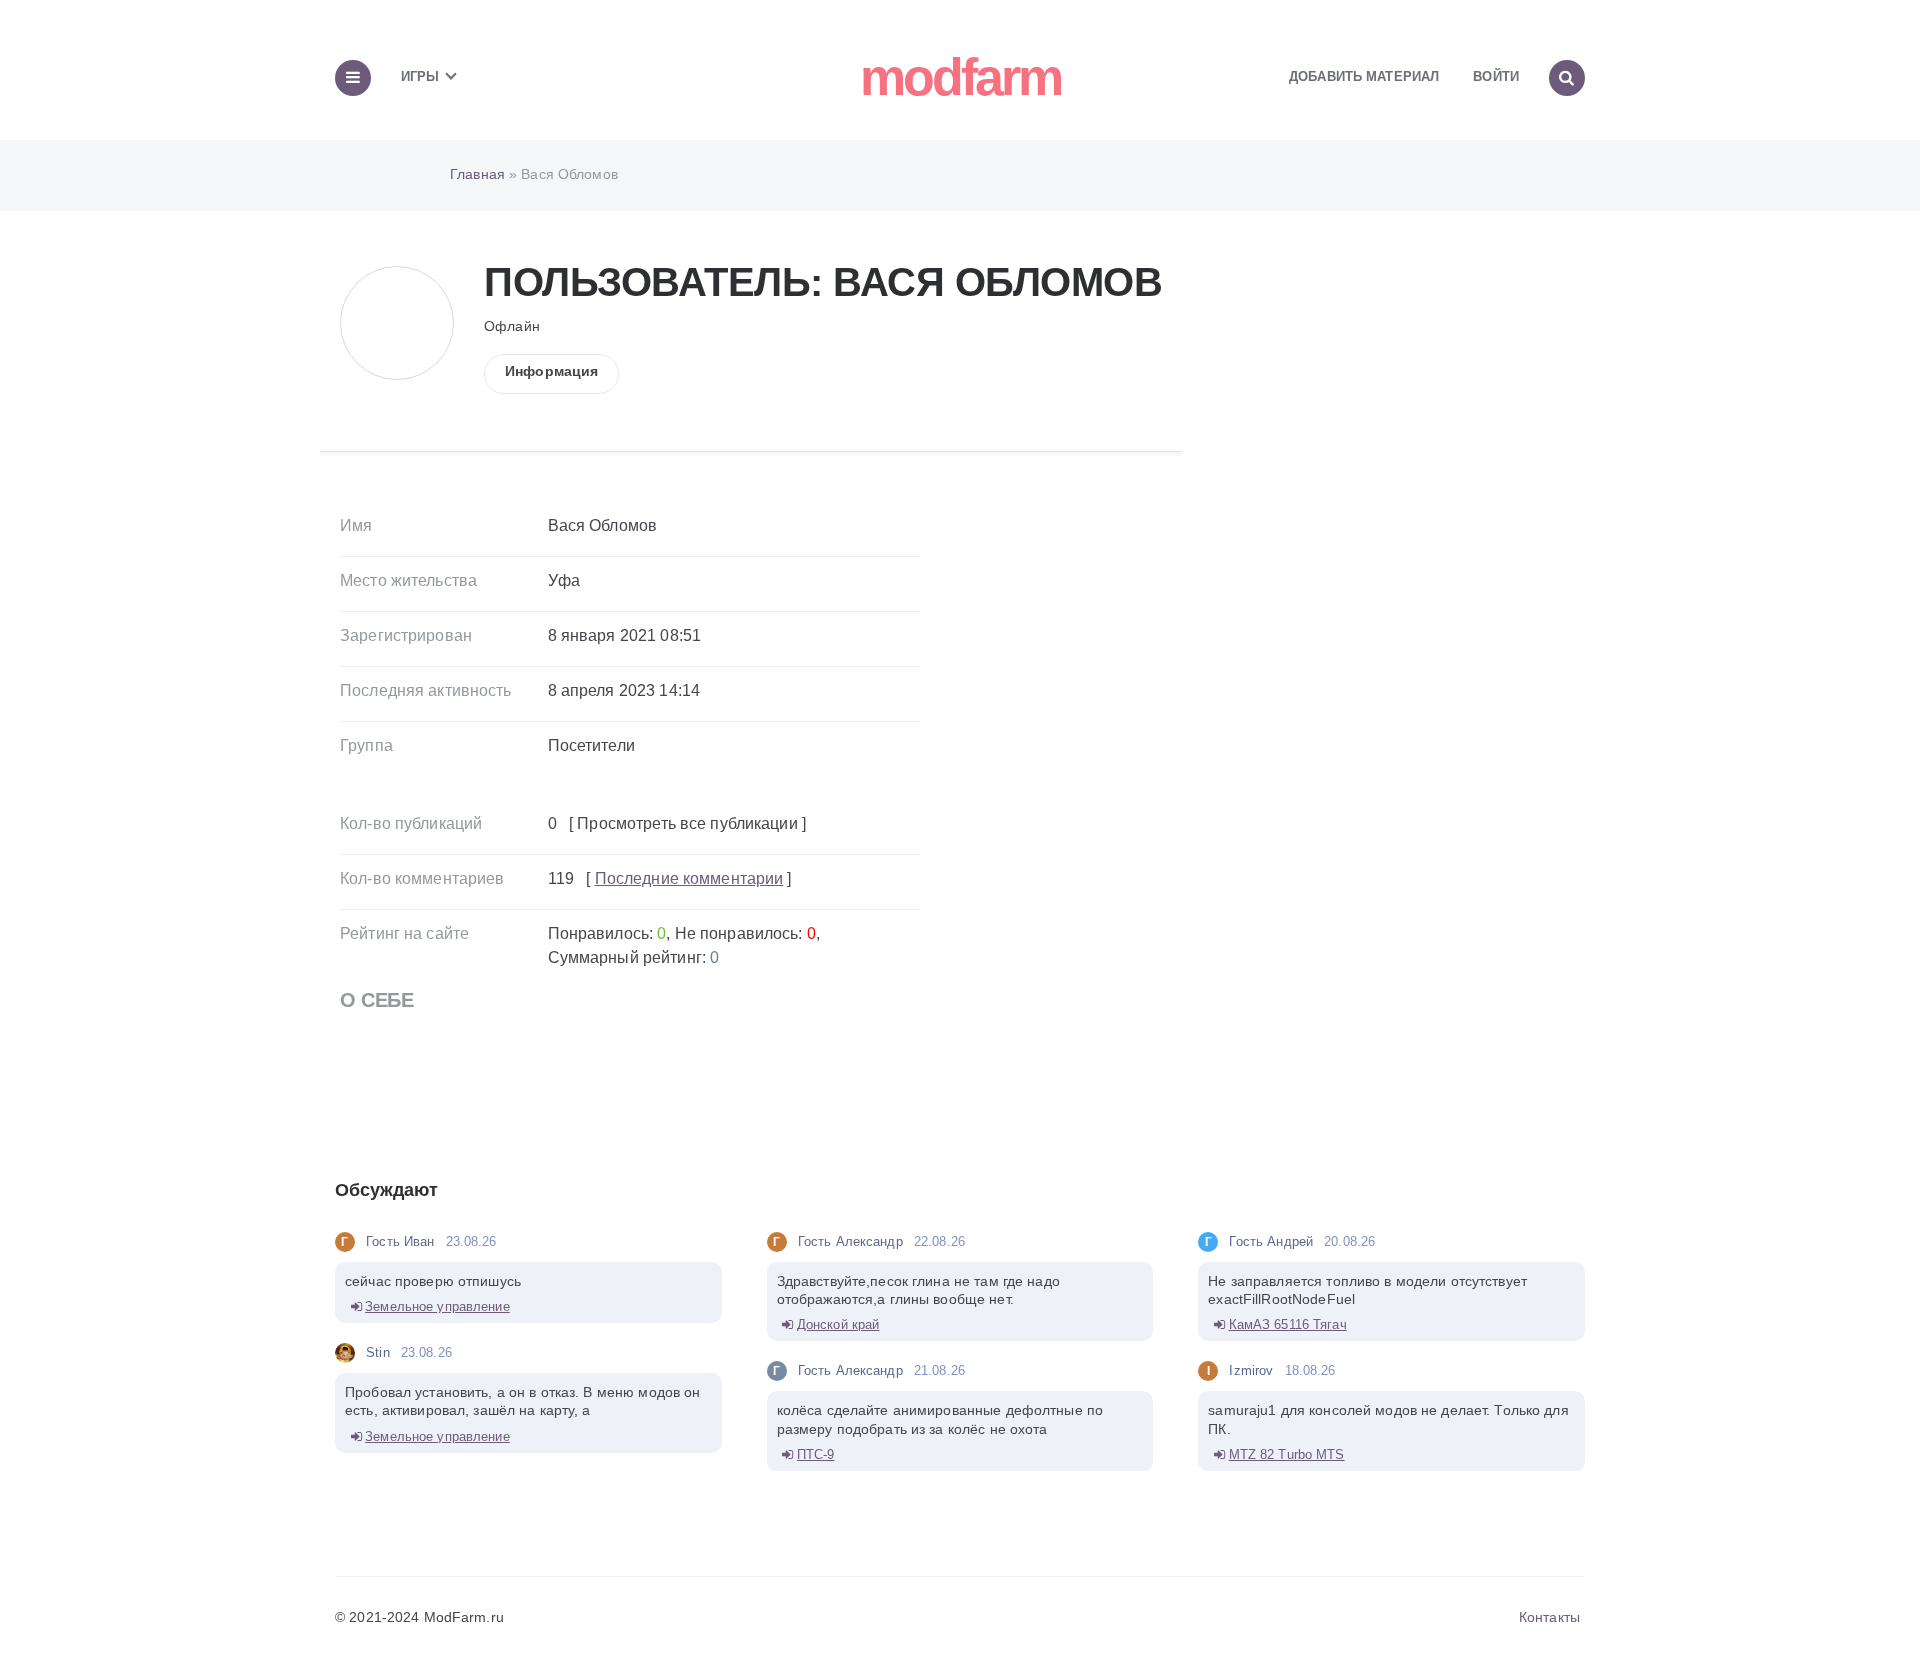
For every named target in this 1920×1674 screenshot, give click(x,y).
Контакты (1549, 1617)
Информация (551, 371)
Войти (1496, 76)
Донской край (838, 1324)
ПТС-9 (816, 1454)
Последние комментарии (689, 878)
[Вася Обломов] (397, 284)
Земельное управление (437, 1306)
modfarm (960, 77)
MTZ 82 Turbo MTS (1287, 1454)
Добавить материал (1364, 76)
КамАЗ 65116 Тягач (1288, 1324)
